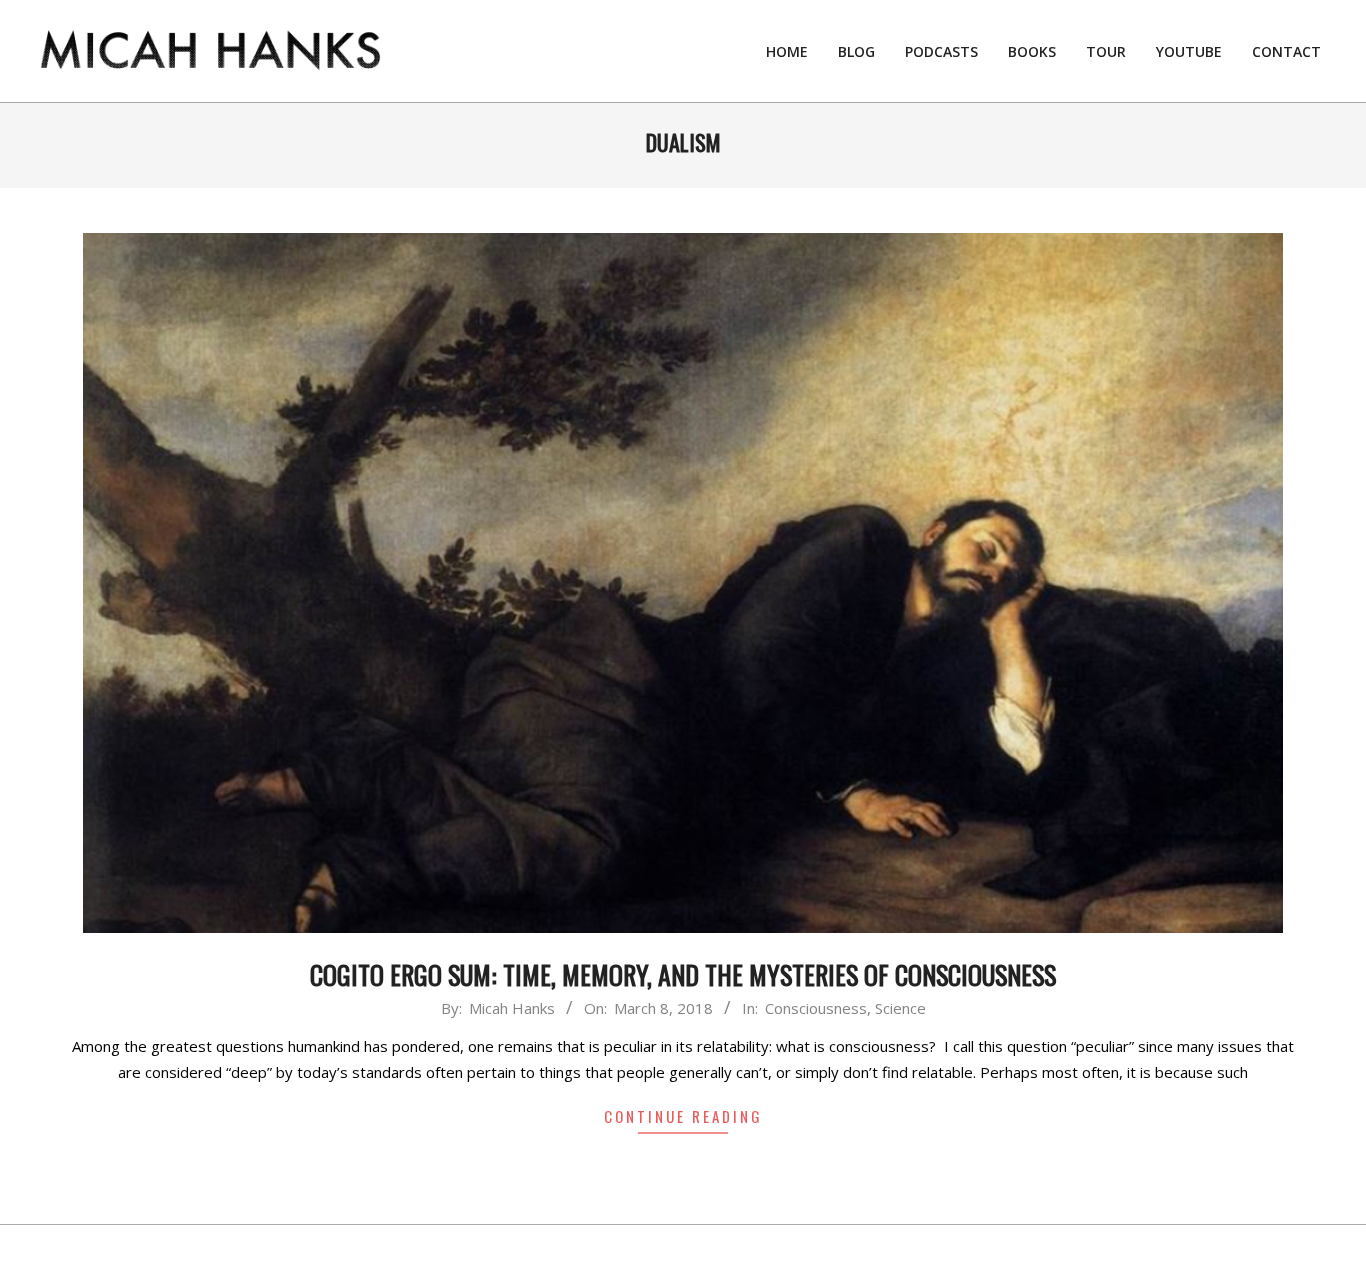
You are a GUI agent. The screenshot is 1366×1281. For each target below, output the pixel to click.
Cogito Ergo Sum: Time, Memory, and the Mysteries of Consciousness (683, 974)
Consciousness (816, 1008)
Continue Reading (683, 1116)
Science (900, 1008)
